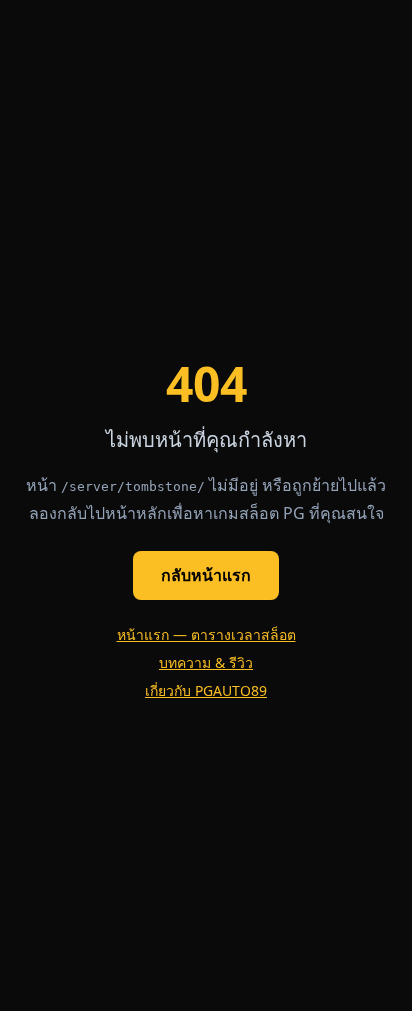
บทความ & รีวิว (206, 662)
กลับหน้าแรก (206, 575)
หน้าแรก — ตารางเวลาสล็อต (206, 634)
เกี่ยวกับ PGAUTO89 (206, 690)
